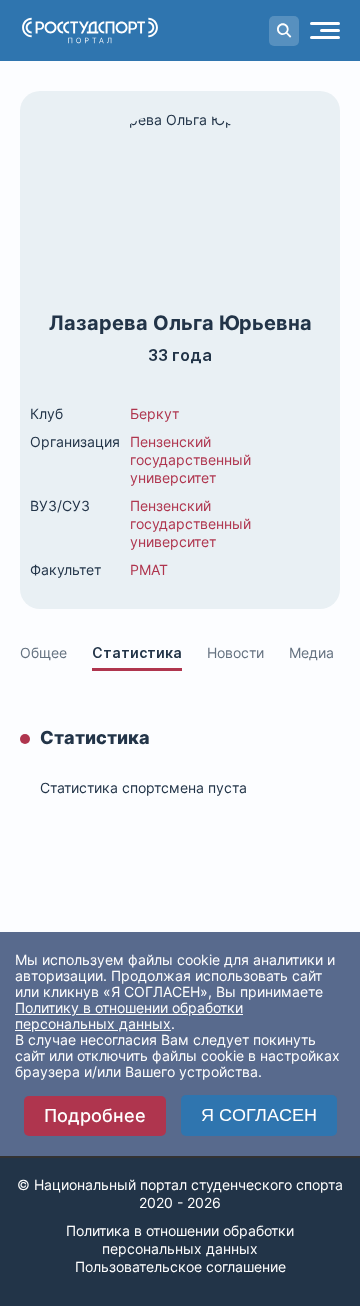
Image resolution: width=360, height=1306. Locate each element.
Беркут (154, 413)
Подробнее (95, 1115)
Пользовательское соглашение (180, 1266)
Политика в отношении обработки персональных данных (180, 1239)
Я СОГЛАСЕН (259, 1115)
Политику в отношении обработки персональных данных (129, 1015)
